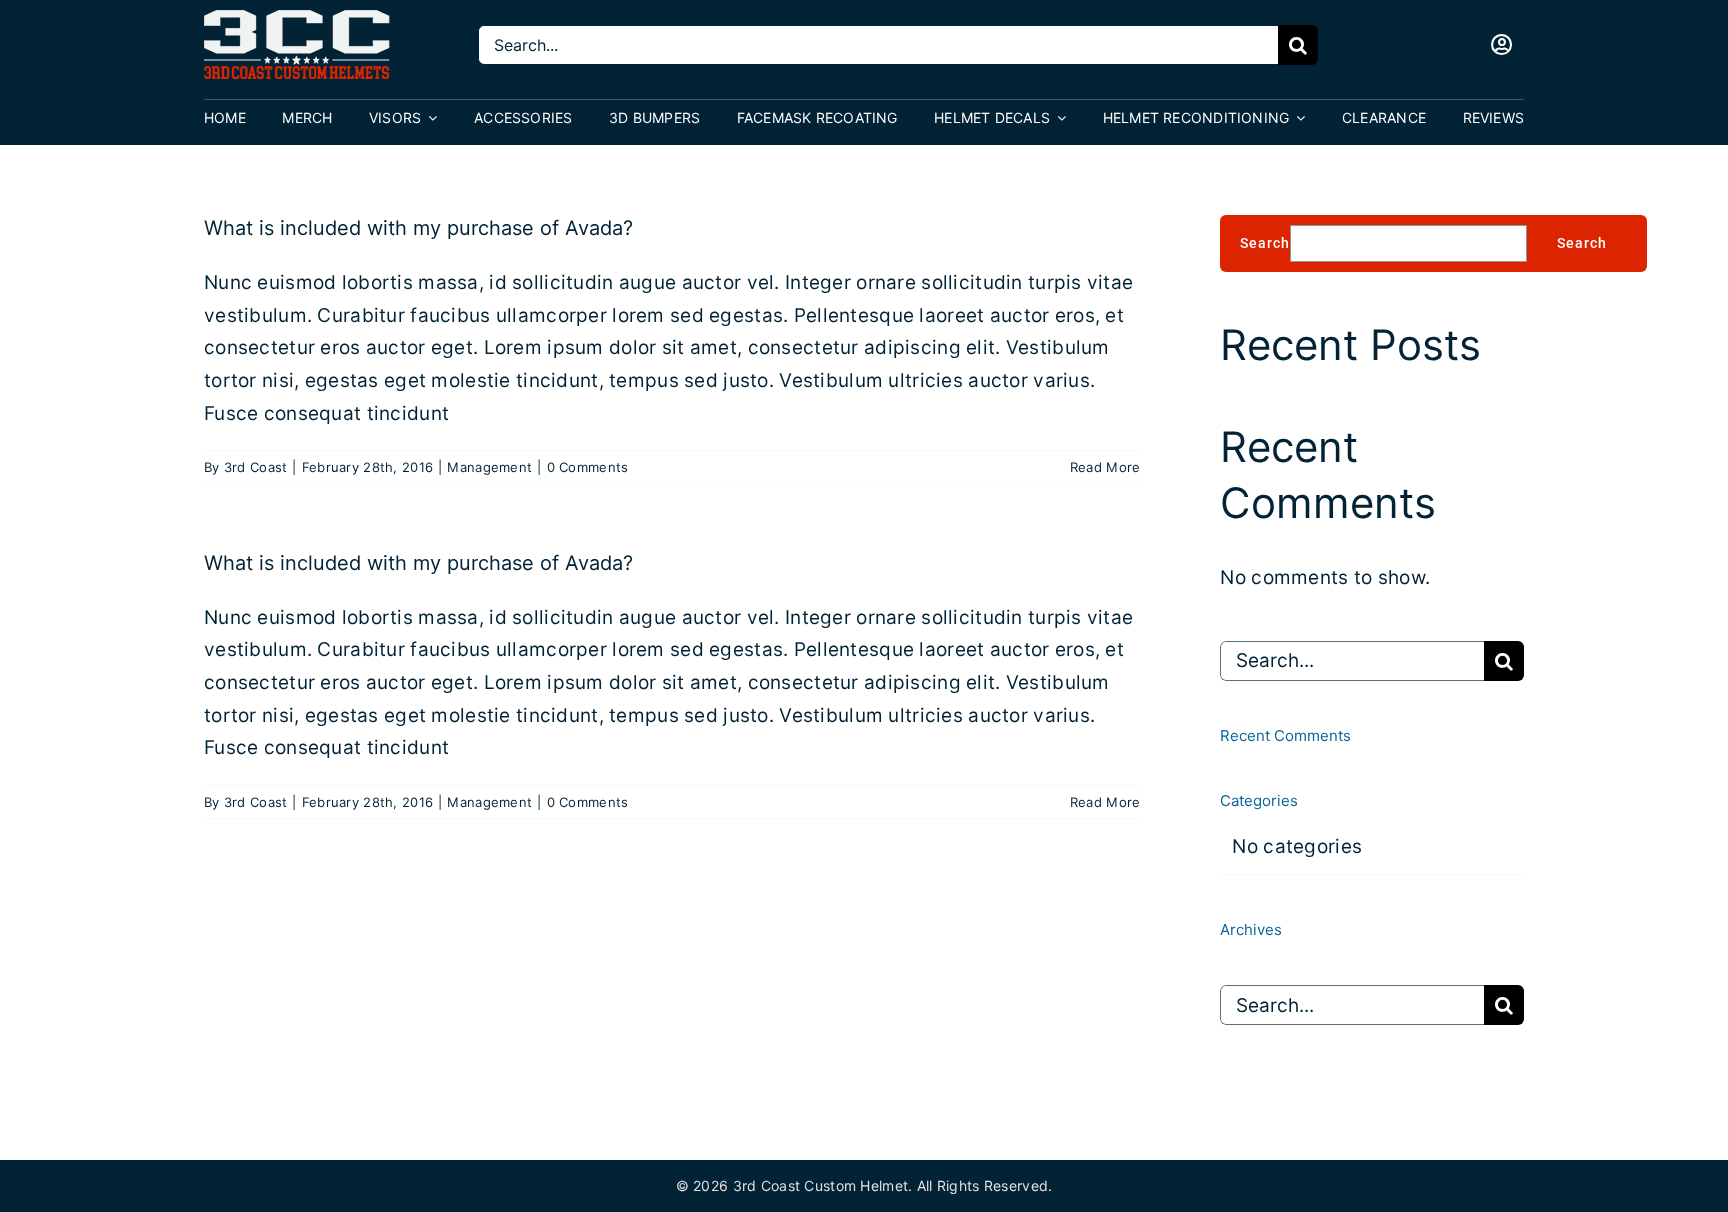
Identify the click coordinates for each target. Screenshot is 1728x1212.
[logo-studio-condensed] (297, 19)
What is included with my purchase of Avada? (418, 228)
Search (1265, 243)
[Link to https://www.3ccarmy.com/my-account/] (1502, 45)
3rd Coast (256, 467)
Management (489, 467)
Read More (1105, 467)
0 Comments (588, 467)
